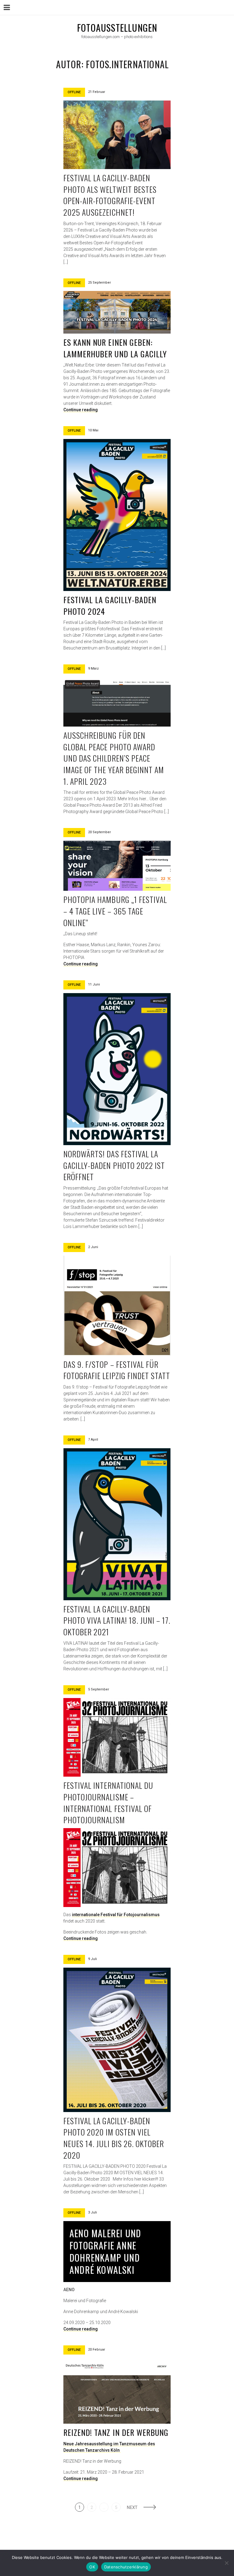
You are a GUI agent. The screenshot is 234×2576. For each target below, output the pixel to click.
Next (132, 2507)
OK (92, 2567)
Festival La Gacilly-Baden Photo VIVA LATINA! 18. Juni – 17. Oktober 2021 (117, 1620)
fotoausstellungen (117, 28)
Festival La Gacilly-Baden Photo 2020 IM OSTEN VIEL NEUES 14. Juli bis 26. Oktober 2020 (114, 2138)
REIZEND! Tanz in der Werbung (116, 2432)
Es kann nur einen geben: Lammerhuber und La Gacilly (115, 348)
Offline (74, 92)
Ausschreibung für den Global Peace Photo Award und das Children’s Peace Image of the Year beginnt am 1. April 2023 (114, 758)
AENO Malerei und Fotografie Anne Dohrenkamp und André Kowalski (105, 2251)
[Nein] (226, 2563)
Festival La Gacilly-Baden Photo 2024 (110, 605)
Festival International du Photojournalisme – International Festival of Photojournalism (108, 1803)
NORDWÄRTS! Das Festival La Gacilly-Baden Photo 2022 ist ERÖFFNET (114, 1165)
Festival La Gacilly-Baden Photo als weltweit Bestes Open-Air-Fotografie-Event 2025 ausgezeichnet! (110, 195)
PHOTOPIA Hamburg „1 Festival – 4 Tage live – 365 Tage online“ (115, 911)
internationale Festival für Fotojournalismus (116, 1915)
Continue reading (81, 410)
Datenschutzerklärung (126, 2567)
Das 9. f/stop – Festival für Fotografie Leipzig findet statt (117, 1370)
